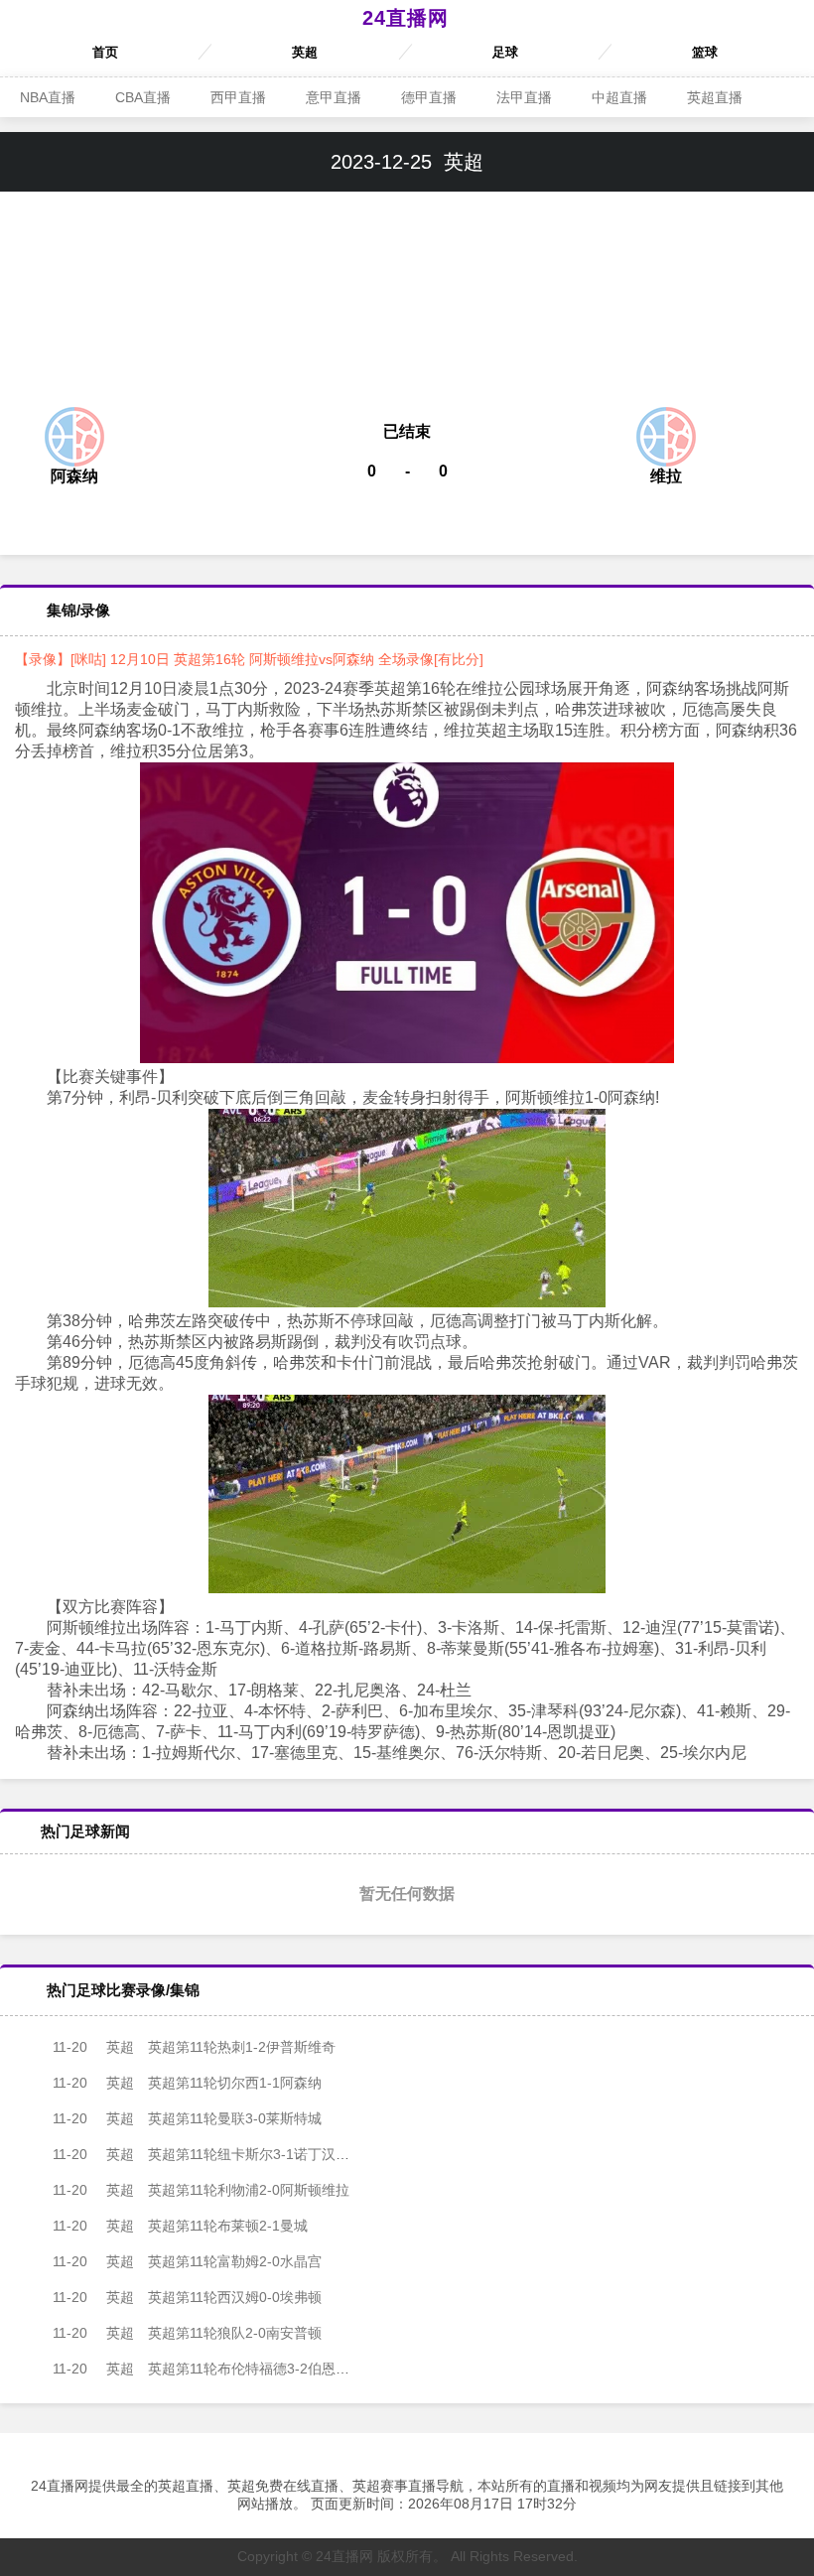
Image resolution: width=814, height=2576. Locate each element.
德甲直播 (429, 97)
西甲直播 (238, 97)
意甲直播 (334, 97)
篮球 (705, 52)
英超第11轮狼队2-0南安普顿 (187, 2333)
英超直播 (715, 97)
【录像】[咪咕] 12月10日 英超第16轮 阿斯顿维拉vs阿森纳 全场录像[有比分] (249, 659)
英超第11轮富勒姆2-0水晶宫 (187, 2261)
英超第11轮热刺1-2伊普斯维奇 (194, 2047)
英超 (305, 52)
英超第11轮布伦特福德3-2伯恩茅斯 (208, 2369)
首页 (105, 52)
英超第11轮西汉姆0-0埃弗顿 (187, 2297)
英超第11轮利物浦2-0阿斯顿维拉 (201, 2190)
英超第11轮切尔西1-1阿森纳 (187, 2083)
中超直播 (619, 97)
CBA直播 (143, 97)
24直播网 (406, 18)
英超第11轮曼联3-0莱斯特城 (187, 2118)
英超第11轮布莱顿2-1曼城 (180, 2226)
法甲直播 (524, 97)
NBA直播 (48, 97)
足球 (505, 52)
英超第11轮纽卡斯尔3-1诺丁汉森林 (208, 2154)
